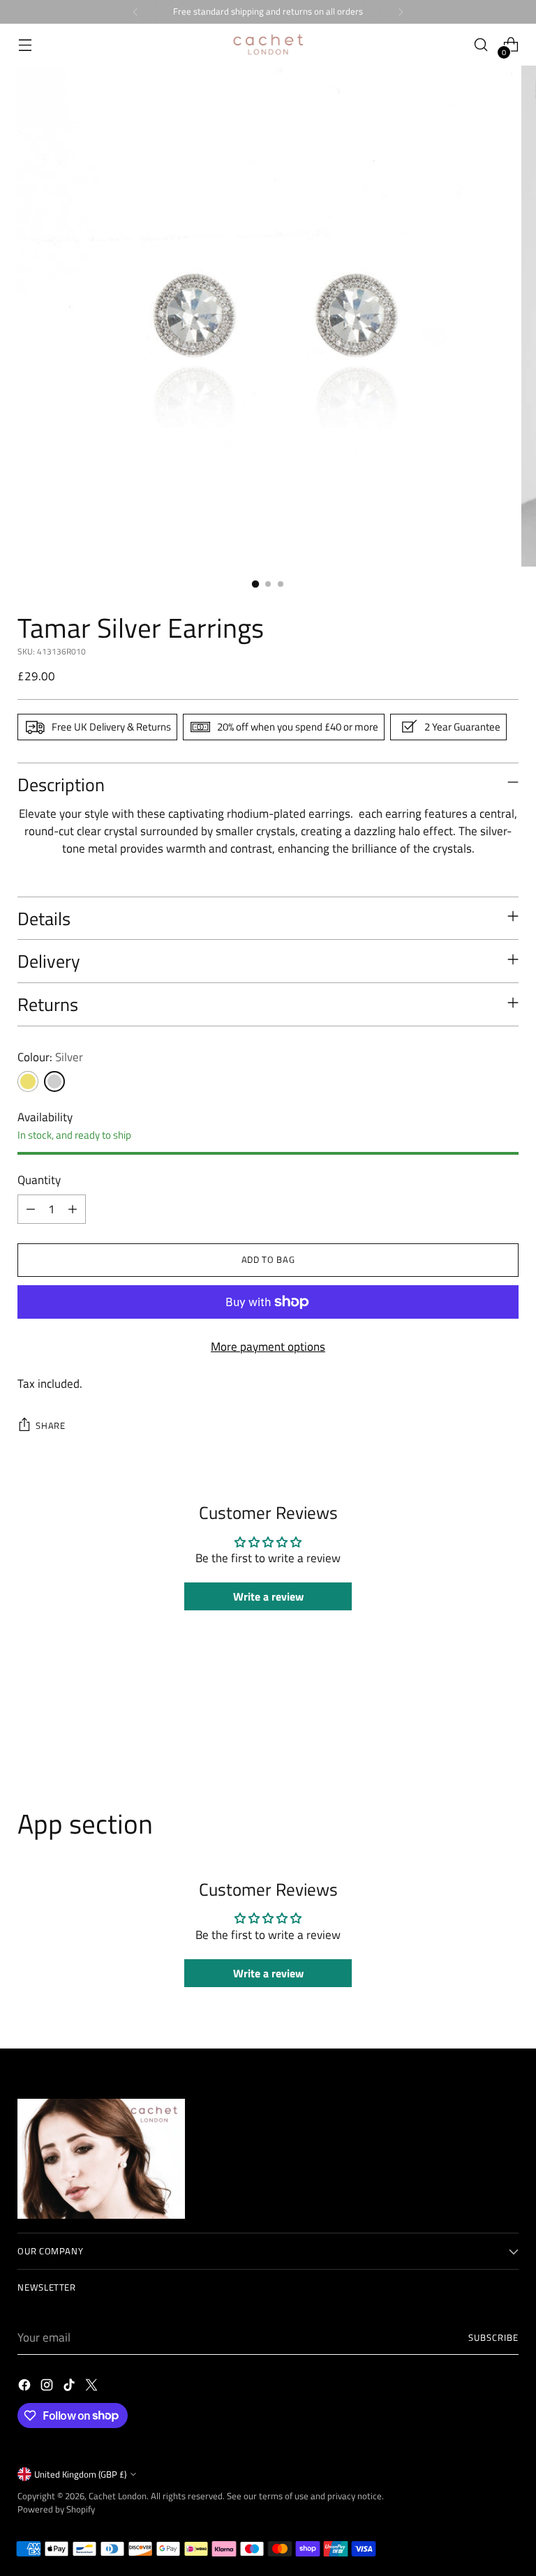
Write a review (268, 1596)
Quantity (39, 1180)
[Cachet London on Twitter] (93, 2387)
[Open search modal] (481, 45)
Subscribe (493, 2337)
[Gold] (28, 1081)
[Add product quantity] (73, 1209)
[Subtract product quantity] (31, 1209)
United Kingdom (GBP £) (80, 2474)
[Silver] (54, 1081)
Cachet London (118, 2496)
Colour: (50, 1057)
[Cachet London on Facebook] (26, 2387)
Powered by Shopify (56, 2509)
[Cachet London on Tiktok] (70, 2387)
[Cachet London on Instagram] (48, 2387)
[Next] (401, 12)
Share (50, 1425)
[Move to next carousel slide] (507, 1732)
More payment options (268, 1347)
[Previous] (135, 12)
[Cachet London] (268, 45)
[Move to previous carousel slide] (475, 1733)
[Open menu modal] (25, 45)
